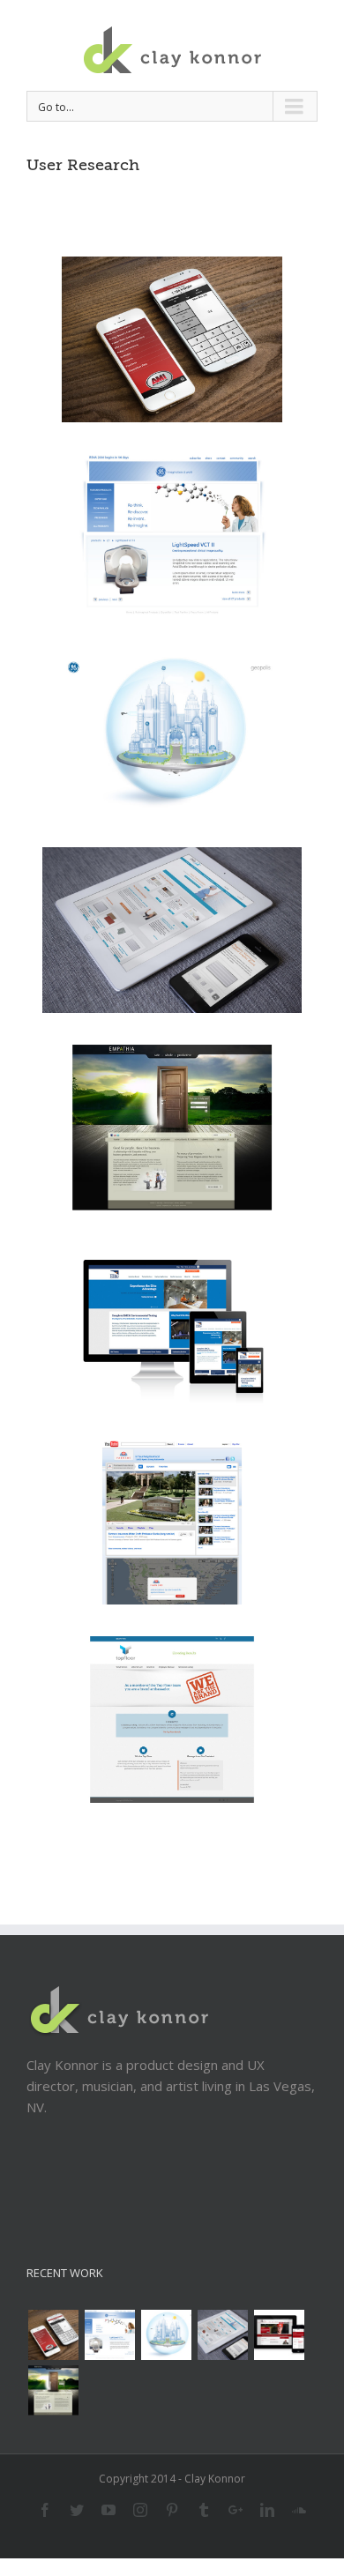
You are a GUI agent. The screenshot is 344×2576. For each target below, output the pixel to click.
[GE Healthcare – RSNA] (109, 2335)
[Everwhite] (222, 2335)
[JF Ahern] (279, 2335)
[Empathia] (53, 2390)
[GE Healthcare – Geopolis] (166, 2335)
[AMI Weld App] (53, 2335)
